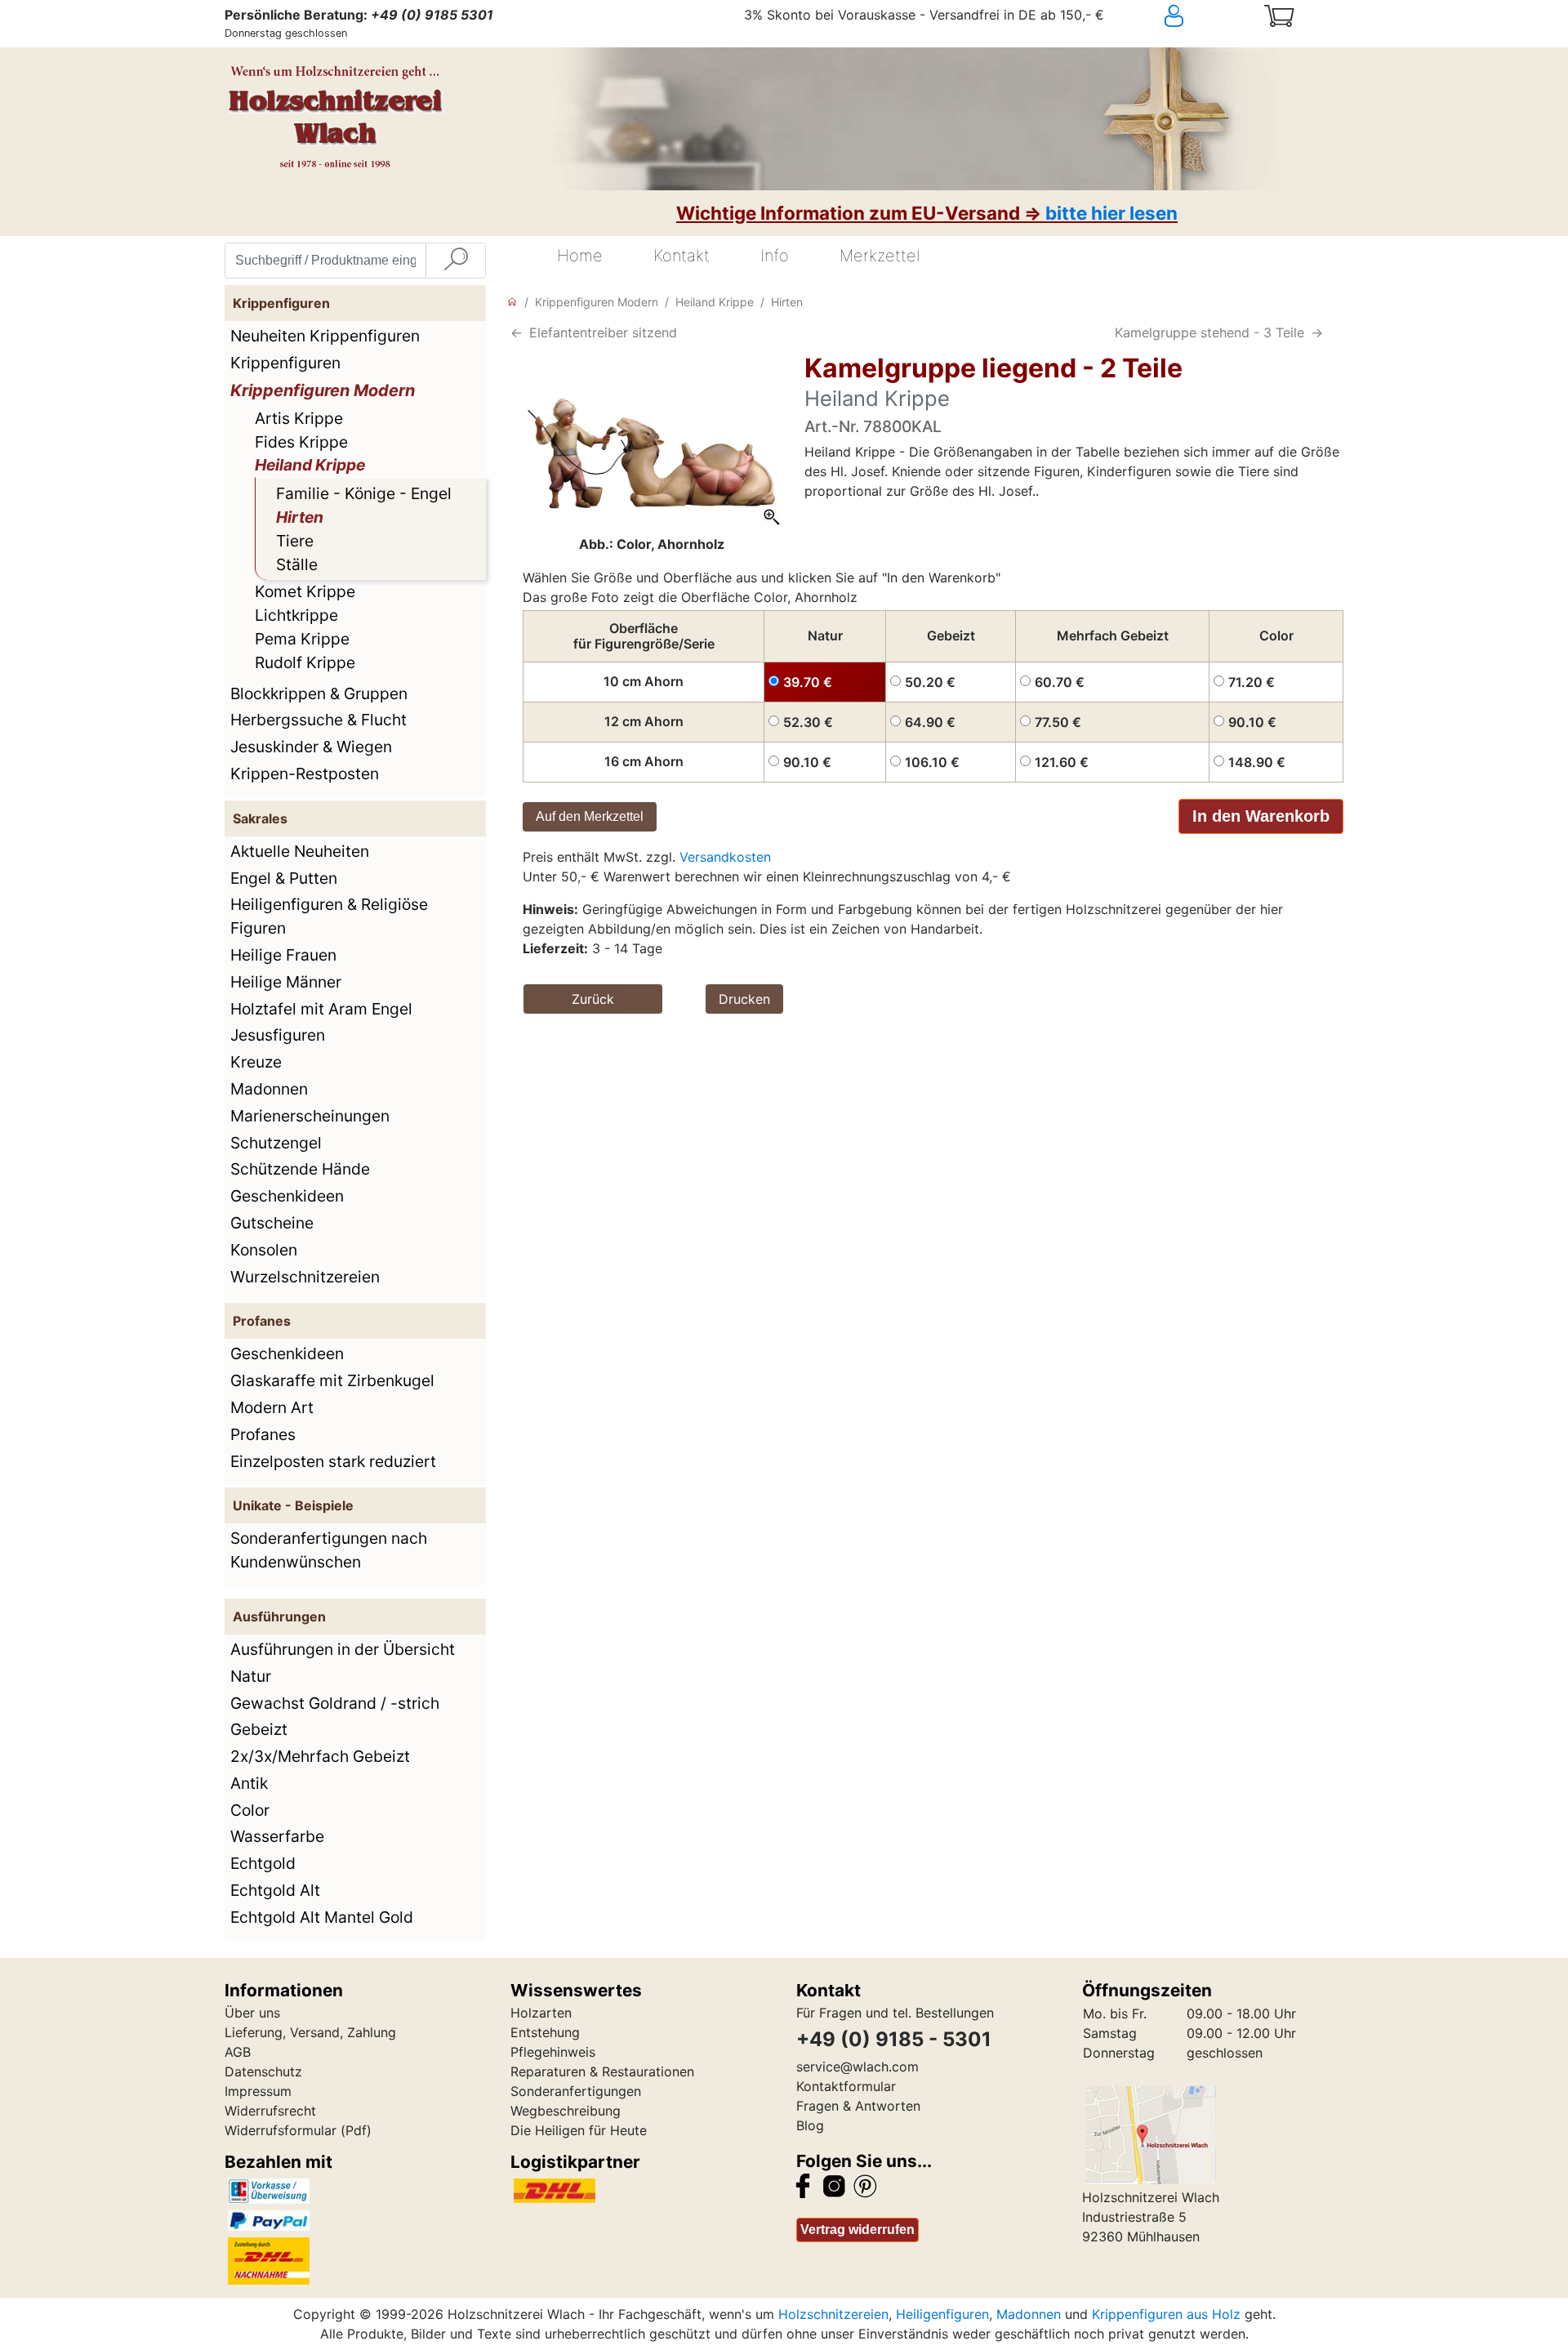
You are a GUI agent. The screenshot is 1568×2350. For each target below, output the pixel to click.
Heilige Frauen (283, 955)
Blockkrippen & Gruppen (319, 693)
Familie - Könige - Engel (364, 493)
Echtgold (263, 1863)
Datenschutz (263, 2071)
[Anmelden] (1204, 16)
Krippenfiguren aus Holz (1166, 2314)
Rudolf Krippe (305, 662)
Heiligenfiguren (942, 2314)
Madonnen (269, 1089)
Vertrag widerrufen (857, 2230)
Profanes (263, 1434)
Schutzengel (276, 1143)
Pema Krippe (302, 639)
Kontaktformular (846, 2086)
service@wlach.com (857, 2067)
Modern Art (272, 1407)
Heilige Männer (286, 982)
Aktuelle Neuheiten (300, 851)
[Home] (512, 302)
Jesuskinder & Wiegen (311, 747)
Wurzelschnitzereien (305, 1277)
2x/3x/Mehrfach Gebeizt (320, 1756)
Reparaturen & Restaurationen (602, 2071)
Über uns (252, 2013)
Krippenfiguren (285, 363)
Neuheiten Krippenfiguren (325, 336)
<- (517, 332)
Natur (251, 1676)
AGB (238, 2052)
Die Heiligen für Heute (579, 2130)
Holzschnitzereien (833, 2314)
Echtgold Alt (275, 1890)
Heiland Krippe (310, 465)
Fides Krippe (301, 442)
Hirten (300, 517)
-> (1317, 332)
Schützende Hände (300, 1169)
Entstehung (545, 2032)
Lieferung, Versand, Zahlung (310, 2032)
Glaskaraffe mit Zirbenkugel (332, 1380)
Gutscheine (272, 1223)
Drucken (744, 999)
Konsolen (264, 1250)
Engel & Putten (284, 878)
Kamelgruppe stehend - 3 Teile (1209, 332)
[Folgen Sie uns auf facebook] (803, 2185)
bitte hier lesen (1111, 213)
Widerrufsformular (281, 2130)
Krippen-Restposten (305, 774)
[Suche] (456, 261)
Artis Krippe (299, 418)
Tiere (295, 541)
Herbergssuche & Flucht (318, 720)
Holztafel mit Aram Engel (321, 1009)
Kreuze (256, 1062)
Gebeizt (259, 1729)
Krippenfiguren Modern (323, 390)
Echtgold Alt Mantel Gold (322, 1917)
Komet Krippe (305, 591)
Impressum (258, 2091)
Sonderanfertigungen (576, 2091)
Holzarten (541, 2013)
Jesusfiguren (278, 1035)
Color (250, 1810)
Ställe (297, 564)
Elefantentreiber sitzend (603, 332)
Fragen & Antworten (858, 2106)
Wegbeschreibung (566, 2111)
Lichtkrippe (296, 615)
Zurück (593, 999)
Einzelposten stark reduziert (333, 1461)
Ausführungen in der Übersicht (343, 1649)
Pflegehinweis (553, 2052)
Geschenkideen (287, 1196)
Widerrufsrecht (270, 2111)
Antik (249, 1783)
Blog (810, 2125)
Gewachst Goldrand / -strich (335, 1703)
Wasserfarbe (277, 1836)
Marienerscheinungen (310, 1116)
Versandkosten (725, 857)
